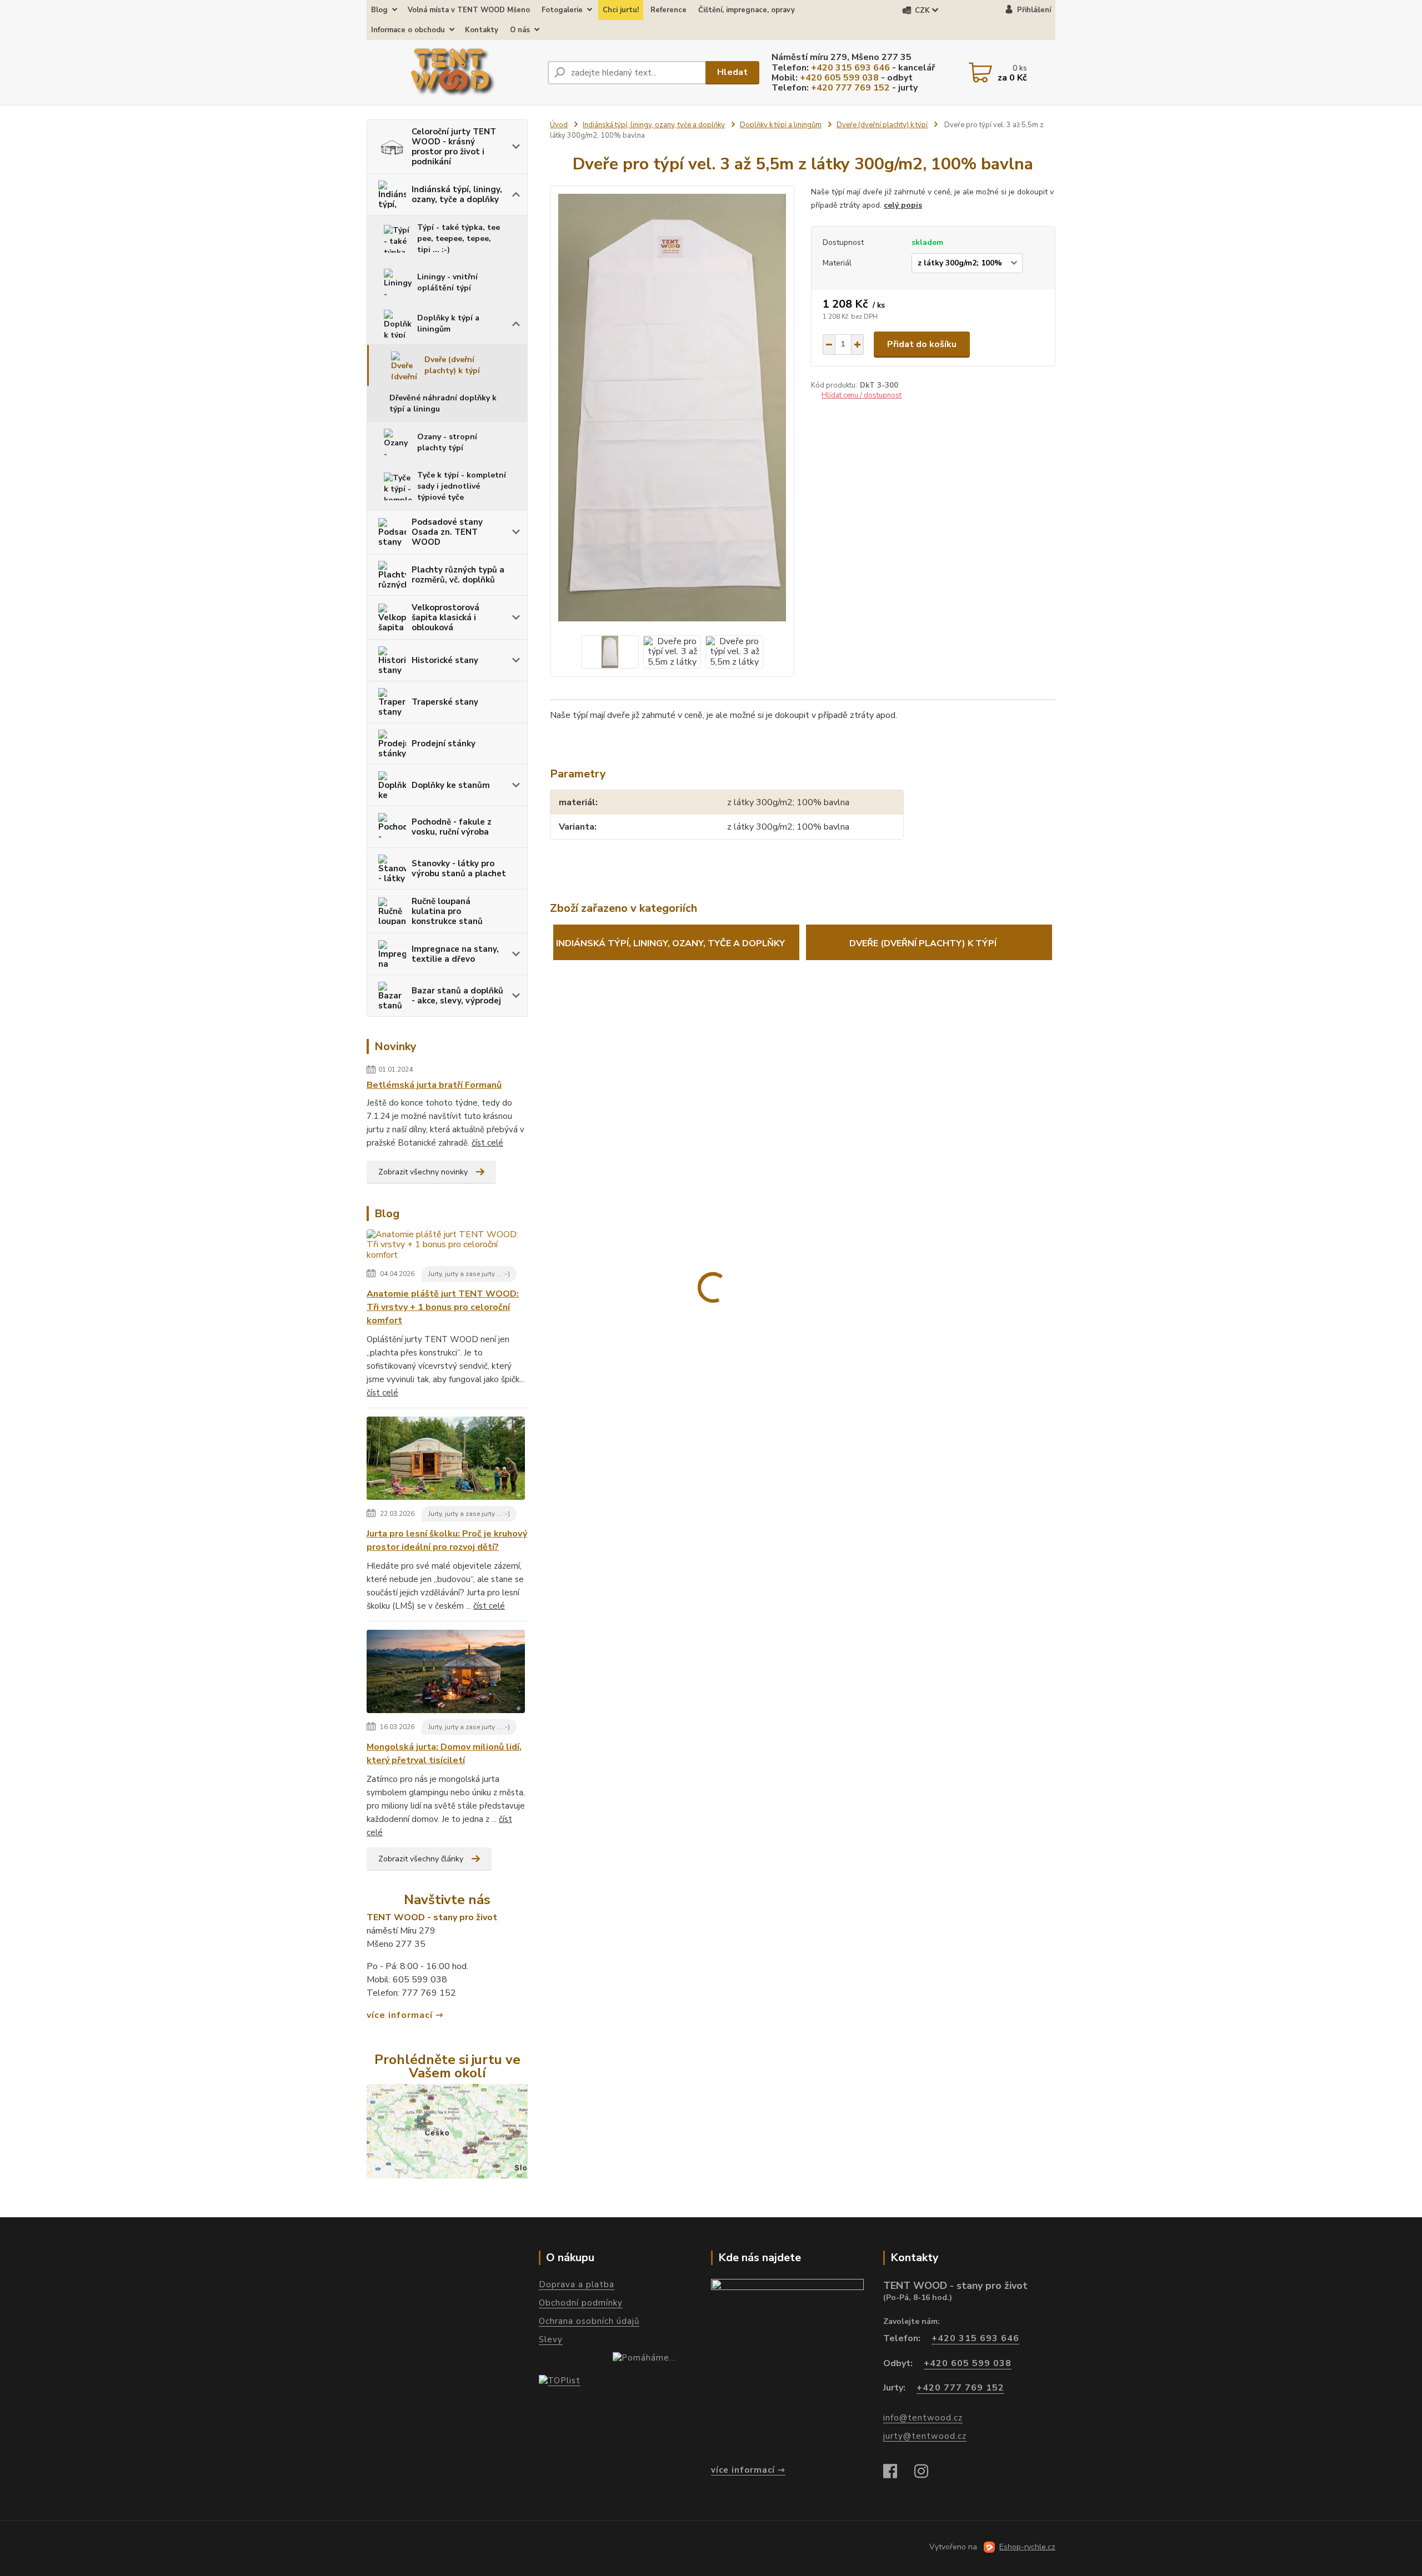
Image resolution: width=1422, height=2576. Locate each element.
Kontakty (482, 30)
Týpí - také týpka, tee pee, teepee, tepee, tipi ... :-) (459, 238)
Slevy (551, 2339)
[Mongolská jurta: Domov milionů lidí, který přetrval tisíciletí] (446, 1674)
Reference (669, 10)
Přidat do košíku (922, 344)
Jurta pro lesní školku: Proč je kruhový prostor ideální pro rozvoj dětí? (447, 1540)
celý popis (903, 205)
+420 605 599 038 (839, 78)
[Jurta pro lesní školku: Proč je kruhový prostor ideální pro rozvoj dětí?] (446, 1460)
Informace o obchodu (408, 30)
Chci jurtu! (621, 10)
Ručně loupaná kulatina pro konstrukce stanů (447, 911)
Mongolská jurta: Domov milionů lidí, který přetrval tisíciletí (444, 1754)
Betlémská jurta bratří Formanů (434, 1085)
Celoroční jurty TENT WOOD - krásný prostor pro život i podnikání (454, 147)
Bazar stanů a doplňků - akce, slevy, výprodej (457, 996)
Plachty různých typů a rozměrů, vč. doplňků (458, 575)
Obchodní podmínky (581, 2303)
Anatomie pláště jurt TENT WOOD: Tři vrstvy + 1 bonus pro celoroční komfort (443, 1307)
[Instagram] (927, 2472)
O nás (520, 30)
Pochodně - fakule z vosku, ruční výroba (452, 827)
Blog (379, 10)
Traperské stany (445, 702)
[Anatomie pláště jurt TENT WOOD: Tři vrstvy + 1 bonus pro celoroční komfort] (447, 1247)
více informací (400, 2015)
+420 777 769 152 (850, 88)
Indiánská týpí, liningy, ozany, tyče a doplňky (457, 194)
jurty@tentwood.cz (925, 2436)
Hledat (732, 72)
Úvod (559, 125)
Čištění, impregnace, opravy (747, 10)
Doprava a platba (577, 2284)
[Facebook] (896, 2472)
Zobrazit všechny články (421, 1859)
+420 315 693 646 (850, 68)
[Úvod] (453, 73)
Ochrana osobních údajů (589, 2321)
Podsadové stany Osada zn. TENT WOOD (447, 532)
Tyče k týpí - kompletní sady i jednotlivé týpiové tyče (462, 486)
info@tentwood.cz (923, 2418)
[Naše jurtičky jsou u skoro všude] (447, 2131)
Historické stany (445, 660)
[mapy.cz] (787, 2367)
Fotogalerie (562, 10)
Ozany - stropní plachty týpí (447, 442)
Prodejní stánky (444, 744)
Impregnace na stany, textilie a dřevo (455, 954)
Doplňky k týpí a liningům (448, 323)
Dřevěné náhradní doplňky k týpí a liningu (443, 403)
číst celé (487, 1143)
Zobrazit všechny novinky (423, 1172)
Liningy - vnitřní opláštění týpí (447, 282)
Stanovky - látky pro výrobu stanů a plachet (459, 868)
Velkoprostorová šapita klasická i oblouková (445, 617)
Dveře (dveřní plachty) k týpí (452, 365)
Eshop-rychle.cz (1027, 2547)
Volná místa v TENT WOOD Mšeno (469, 10)
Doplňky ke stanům (451, 785)
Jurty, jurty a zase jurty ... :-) (469, 1274)
